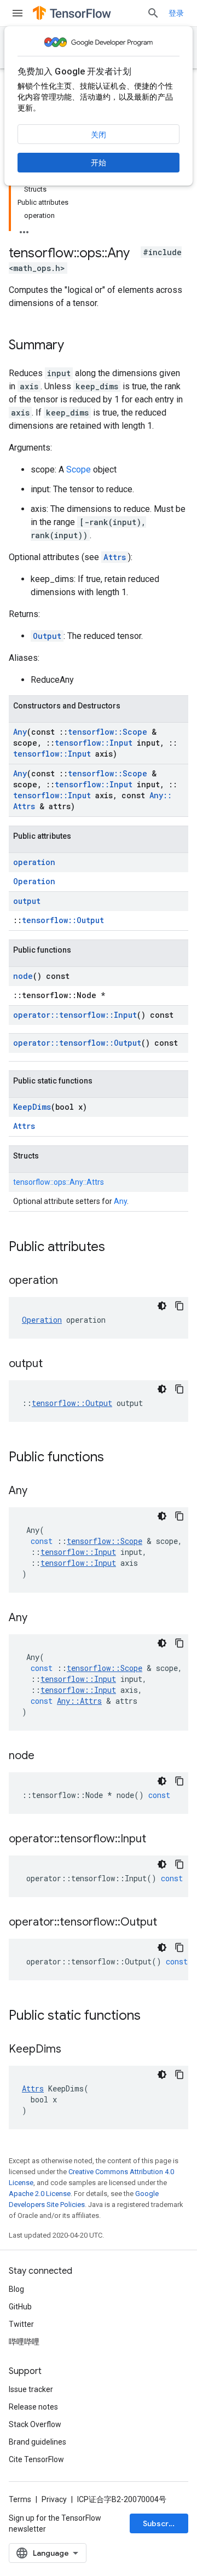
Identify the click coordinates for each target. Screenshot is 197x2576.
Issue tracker (31, 2389)
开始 (99, 163)
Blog (16, 2289)
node (23, 976)
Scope (79, 469)
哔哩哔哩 (24, 2342)
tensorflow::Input (94, 743)
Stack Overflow (35, 2424)
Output (47, 636)
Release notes (33, 2407)
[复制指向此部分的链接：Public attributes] (116, 1248)
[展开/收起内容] (24, 229)
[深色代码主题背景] (162, 1306)
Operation (34, 881)
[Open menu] (18, 13)
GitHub (20, 2307)
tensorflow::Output (63, 920)
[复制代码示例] (179, 1306)
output (27, 901)
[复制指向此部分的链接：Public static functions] (152, 2016)
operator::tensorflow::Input (75, 1015)
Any (20, 732)
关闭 (99, 135)
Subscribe (162, 2523)
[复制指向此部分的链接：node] (45, 1756)
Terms (20, 2499)
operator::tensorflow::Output (77, 1043)
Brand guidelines (37, 2442)
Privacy (54, 2499)
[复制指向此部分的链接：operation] (69, 1281)
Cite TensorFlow (36, 2459)
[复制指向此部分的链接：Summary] (75, 346)
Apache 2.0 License (40, 2194)
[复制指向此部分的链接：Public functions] (115, 1458)
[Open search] (153, 13)
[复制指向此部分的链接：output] (54, 1364)
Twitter (21, 2324)
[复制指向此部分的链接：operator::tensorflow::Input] (157, 1840)
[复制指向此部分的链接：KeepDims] (72, 2050)
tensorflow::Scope (108, 732)
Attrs (115, 557)
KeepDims (32, 1107)
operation (34, 862)
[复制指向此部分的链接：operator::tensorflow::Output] (168, 1923)
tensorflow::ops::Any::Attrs (59, 1182)
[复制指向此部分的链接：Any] (38, 1491)
